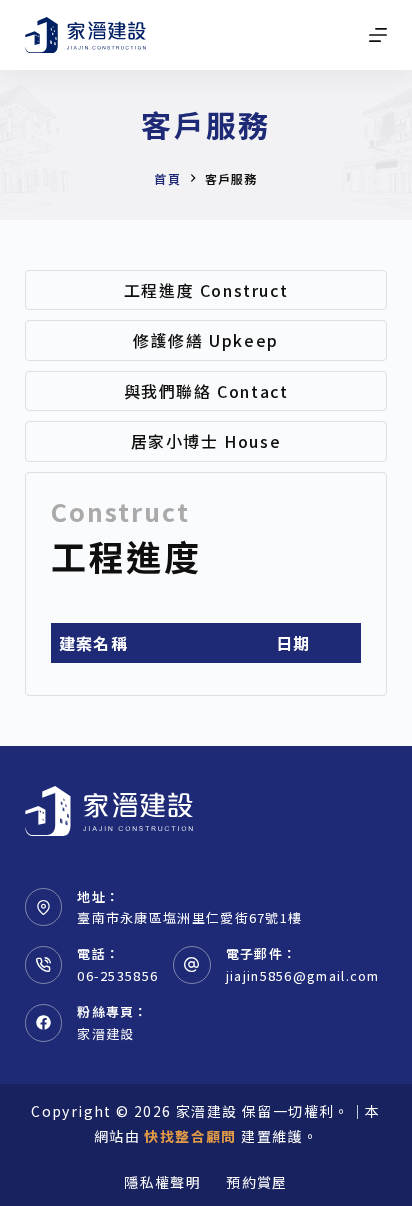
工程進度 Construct (206, 290)
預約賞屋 (257, 1182)
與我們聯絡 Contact (206, 391)
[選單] (378, 35)
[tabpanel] (206, 584)
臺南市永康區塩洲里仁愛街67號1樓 (189, 917)
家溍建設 (105, 1033)
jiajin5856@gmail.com (303, 975)
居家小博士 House (206, 441)
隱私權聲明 (162, 1182)
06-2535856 (117, 975)
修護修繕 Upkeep (206, 340)
